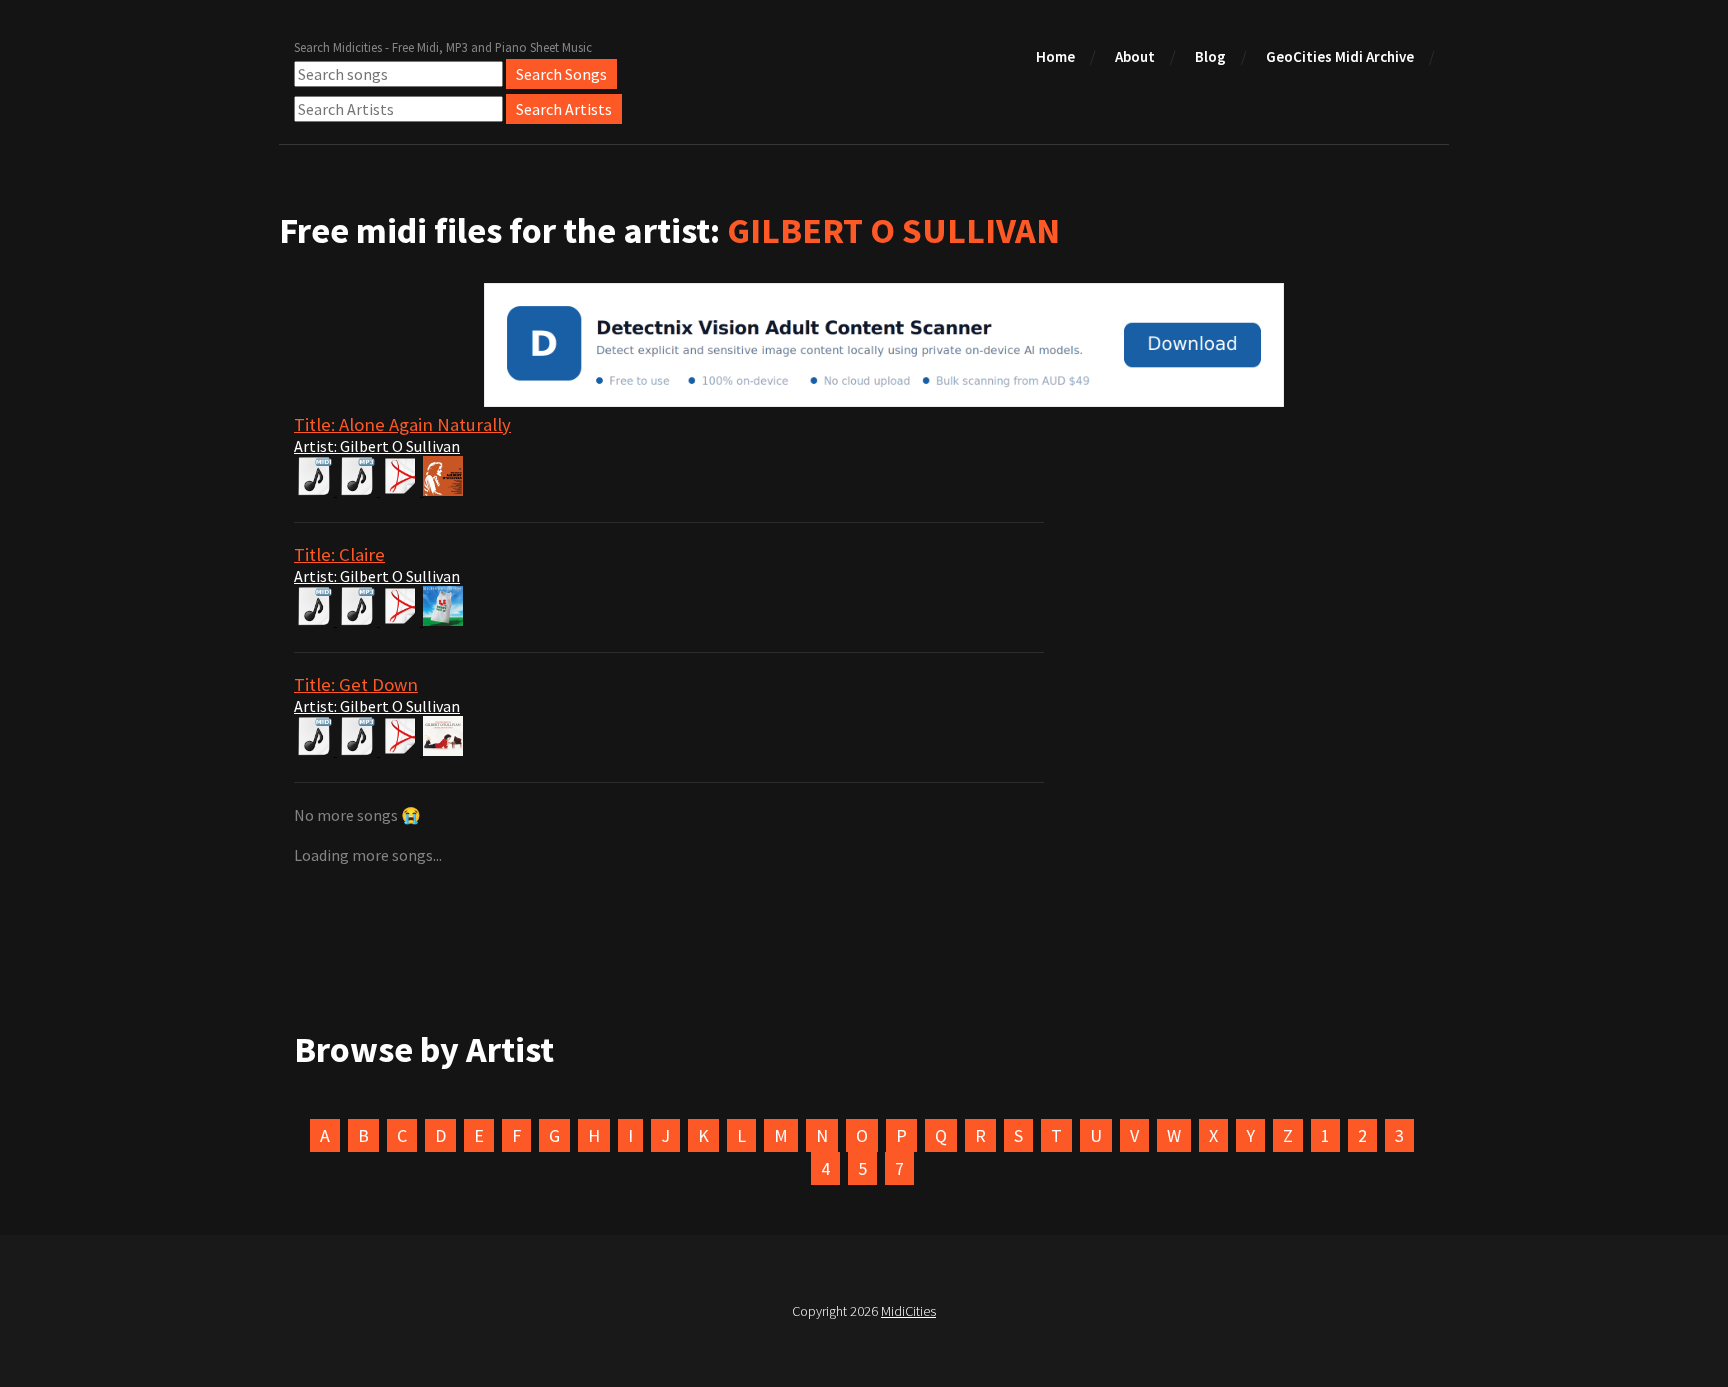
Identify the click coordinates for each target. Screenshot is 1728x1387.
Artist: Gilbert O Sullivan (377, 446)
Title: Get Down (356, 684)
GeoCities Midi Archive (1340, 56)
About (1135, 56)
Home (1055, 56)
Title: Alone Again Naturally (402, 424)
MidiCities (908, 1311)
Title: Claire (339, 554)
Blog (1210, 56)
